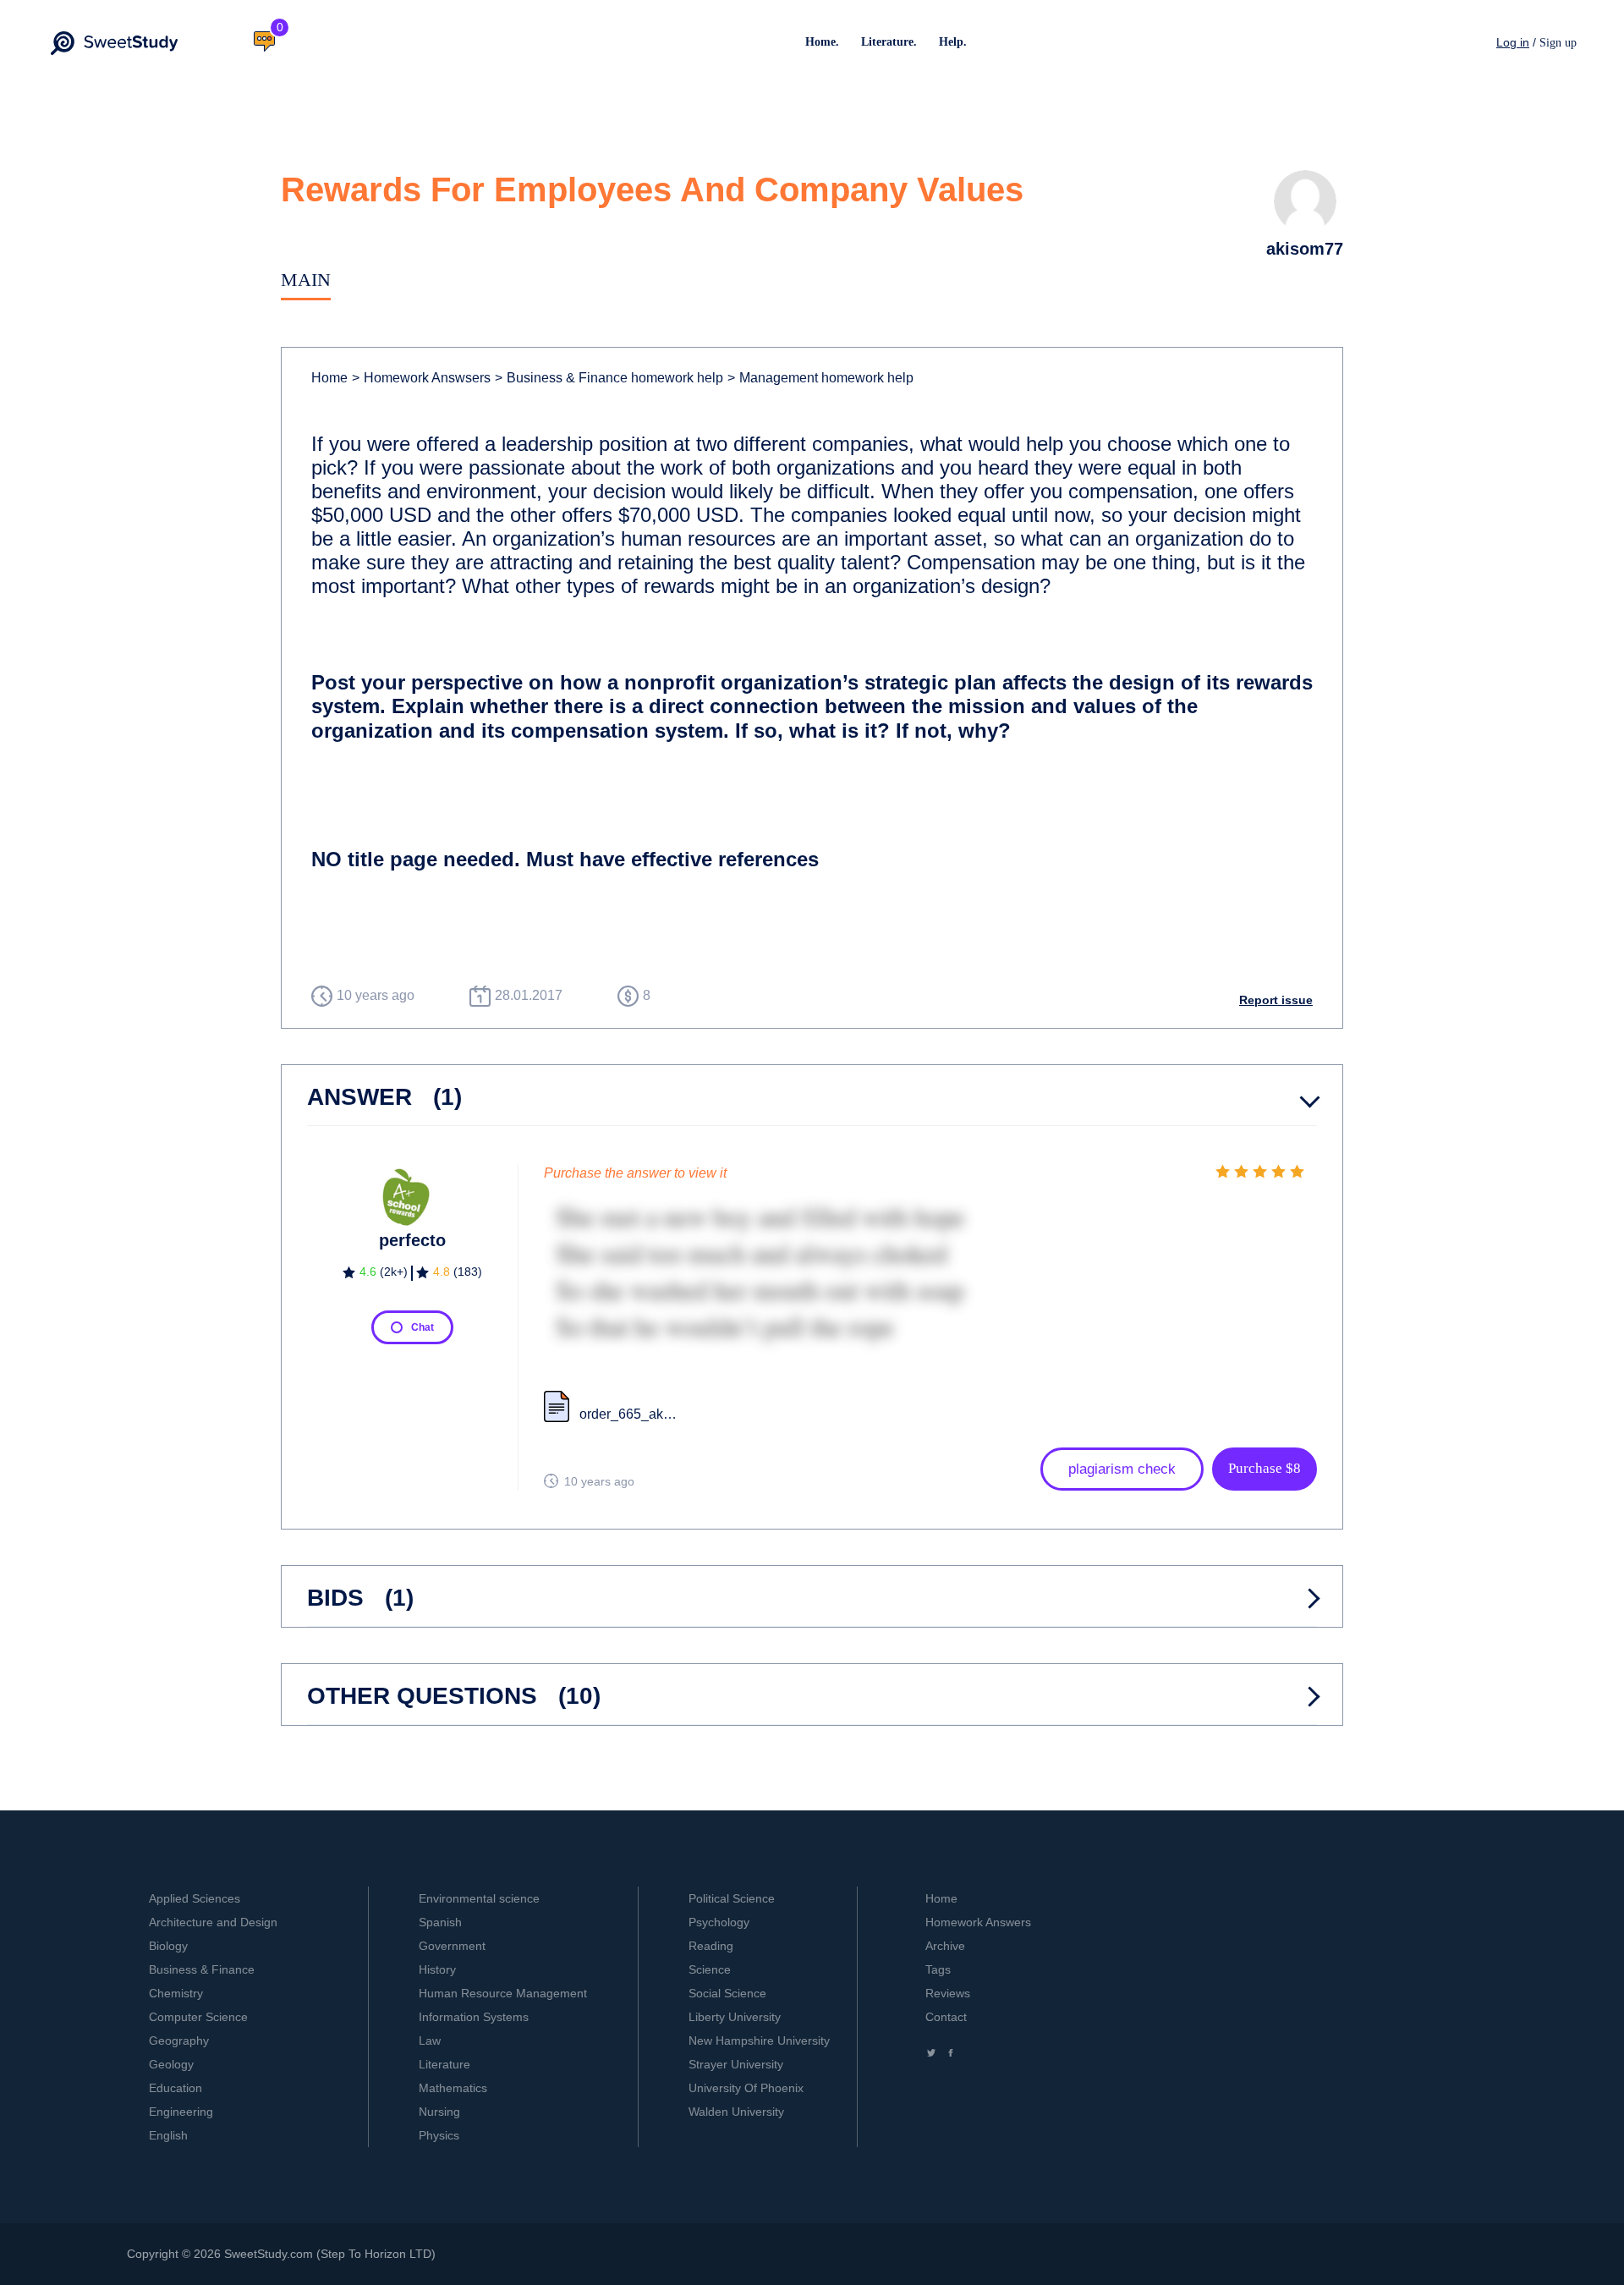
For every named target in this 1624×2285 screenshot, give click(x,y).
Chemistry (176, 1993)
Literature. (889, 42)
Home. (822, 42)
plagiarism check (1122, 1469)
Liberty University (735, 2017)
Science (710, 1969)
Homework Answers (978, 1922)
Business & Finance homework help (609, 378)
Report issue (1276, 1000)
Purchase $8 (1265, 1468)
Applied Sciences (195, 1898)
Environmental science (479, 1898)
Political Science (732, 1898)
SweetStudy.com (269, 2254)
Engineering (181, 2112)
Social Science (727, 1993)
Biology (168, 1946)
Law (430, 2041)
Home (329, 378)
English (168, 2135)
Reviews (948, 1993)
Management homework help (820, 378)
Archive (945, 1946)
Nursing (439, 2112)
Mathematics (453, 2088)
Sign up (1558, 43)
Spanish (440, 1922)
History (437, 1969)
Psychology (719, 1922)
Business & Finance (202, 1969)
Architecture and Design (213, 1922)
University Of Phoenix (746, 2088)
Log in (1513, 42)
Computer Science (198, 2017)
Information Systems (474, 2017)
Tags (938, 1969)
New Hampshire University (759, 2041)
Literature (444, 2064)
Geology (171, 2064)
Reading (711, 1946)
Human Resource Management (503, 1993)
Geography (179, 2041)
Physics (439, 2135)
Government (452, 1946)
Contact (946, 2017)
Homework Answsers (421, 378)
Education (176, 2088)
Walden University (736, 2112)
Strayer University (736, 2064)
